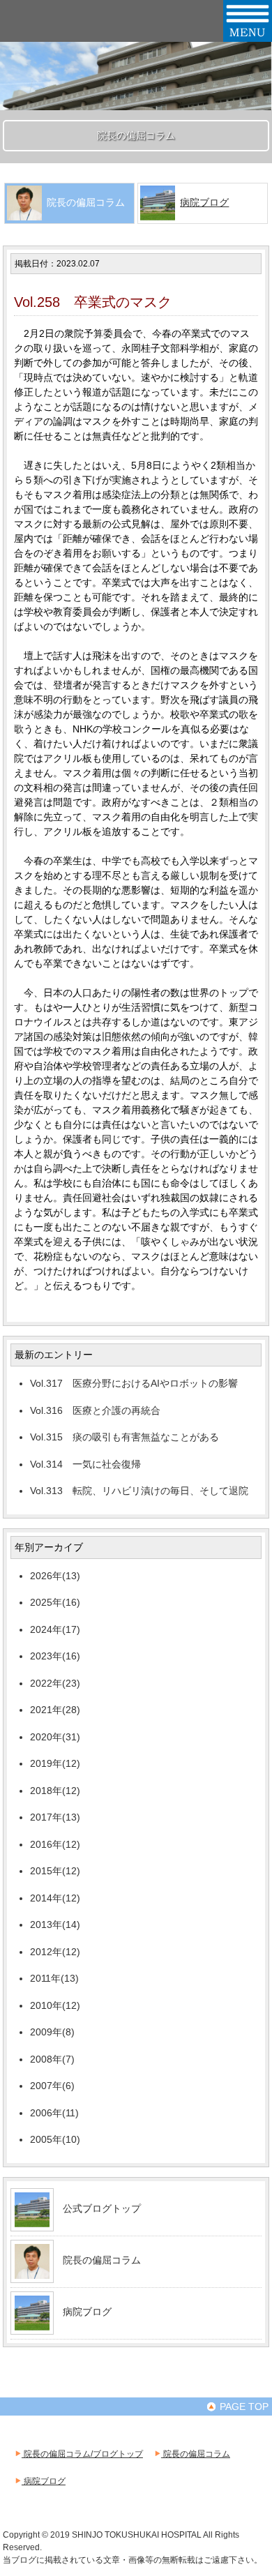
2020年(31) (55, 1737)
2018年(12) (55, 1791)
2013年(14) (55, 1925)
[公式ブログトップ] (32, 2222)
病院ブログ (204, 202)
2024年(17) (55, 1629)
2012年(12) (55, 1952)
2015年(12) (55, 1871)
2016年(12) (55, 1844)
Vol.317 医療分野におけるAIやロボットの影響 (134, 1383)
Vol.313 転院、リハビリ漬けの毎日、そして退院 (139, 1491)
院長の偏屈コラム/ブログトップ (82, 2454)
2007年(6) (52, 2086)
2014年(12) (55, 1898)
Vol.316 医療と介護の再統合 (95, 1410)
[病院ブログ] (32, 2325)
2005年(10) (55, 2139)
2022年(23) (55, 1683)
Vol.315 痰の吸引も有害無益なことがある (124, 1437)
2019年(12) (55, 1763)
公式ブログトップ (102, 2208)
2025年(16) (55, 1602)
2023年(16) (55, 1656)
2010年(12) (55, 2005)
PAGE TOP (243, 2406)
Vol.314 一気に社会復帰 (85, 1464)
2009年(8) (52, 2032)
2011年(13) (54, 1978)
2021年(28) (55, 1710)
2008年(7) (52, 2059)
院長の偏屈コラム (102, 2260)
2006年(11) (54, 2113)
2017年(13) (55, 1817)
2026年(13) (55, 1576)
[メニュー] (248, 36)
